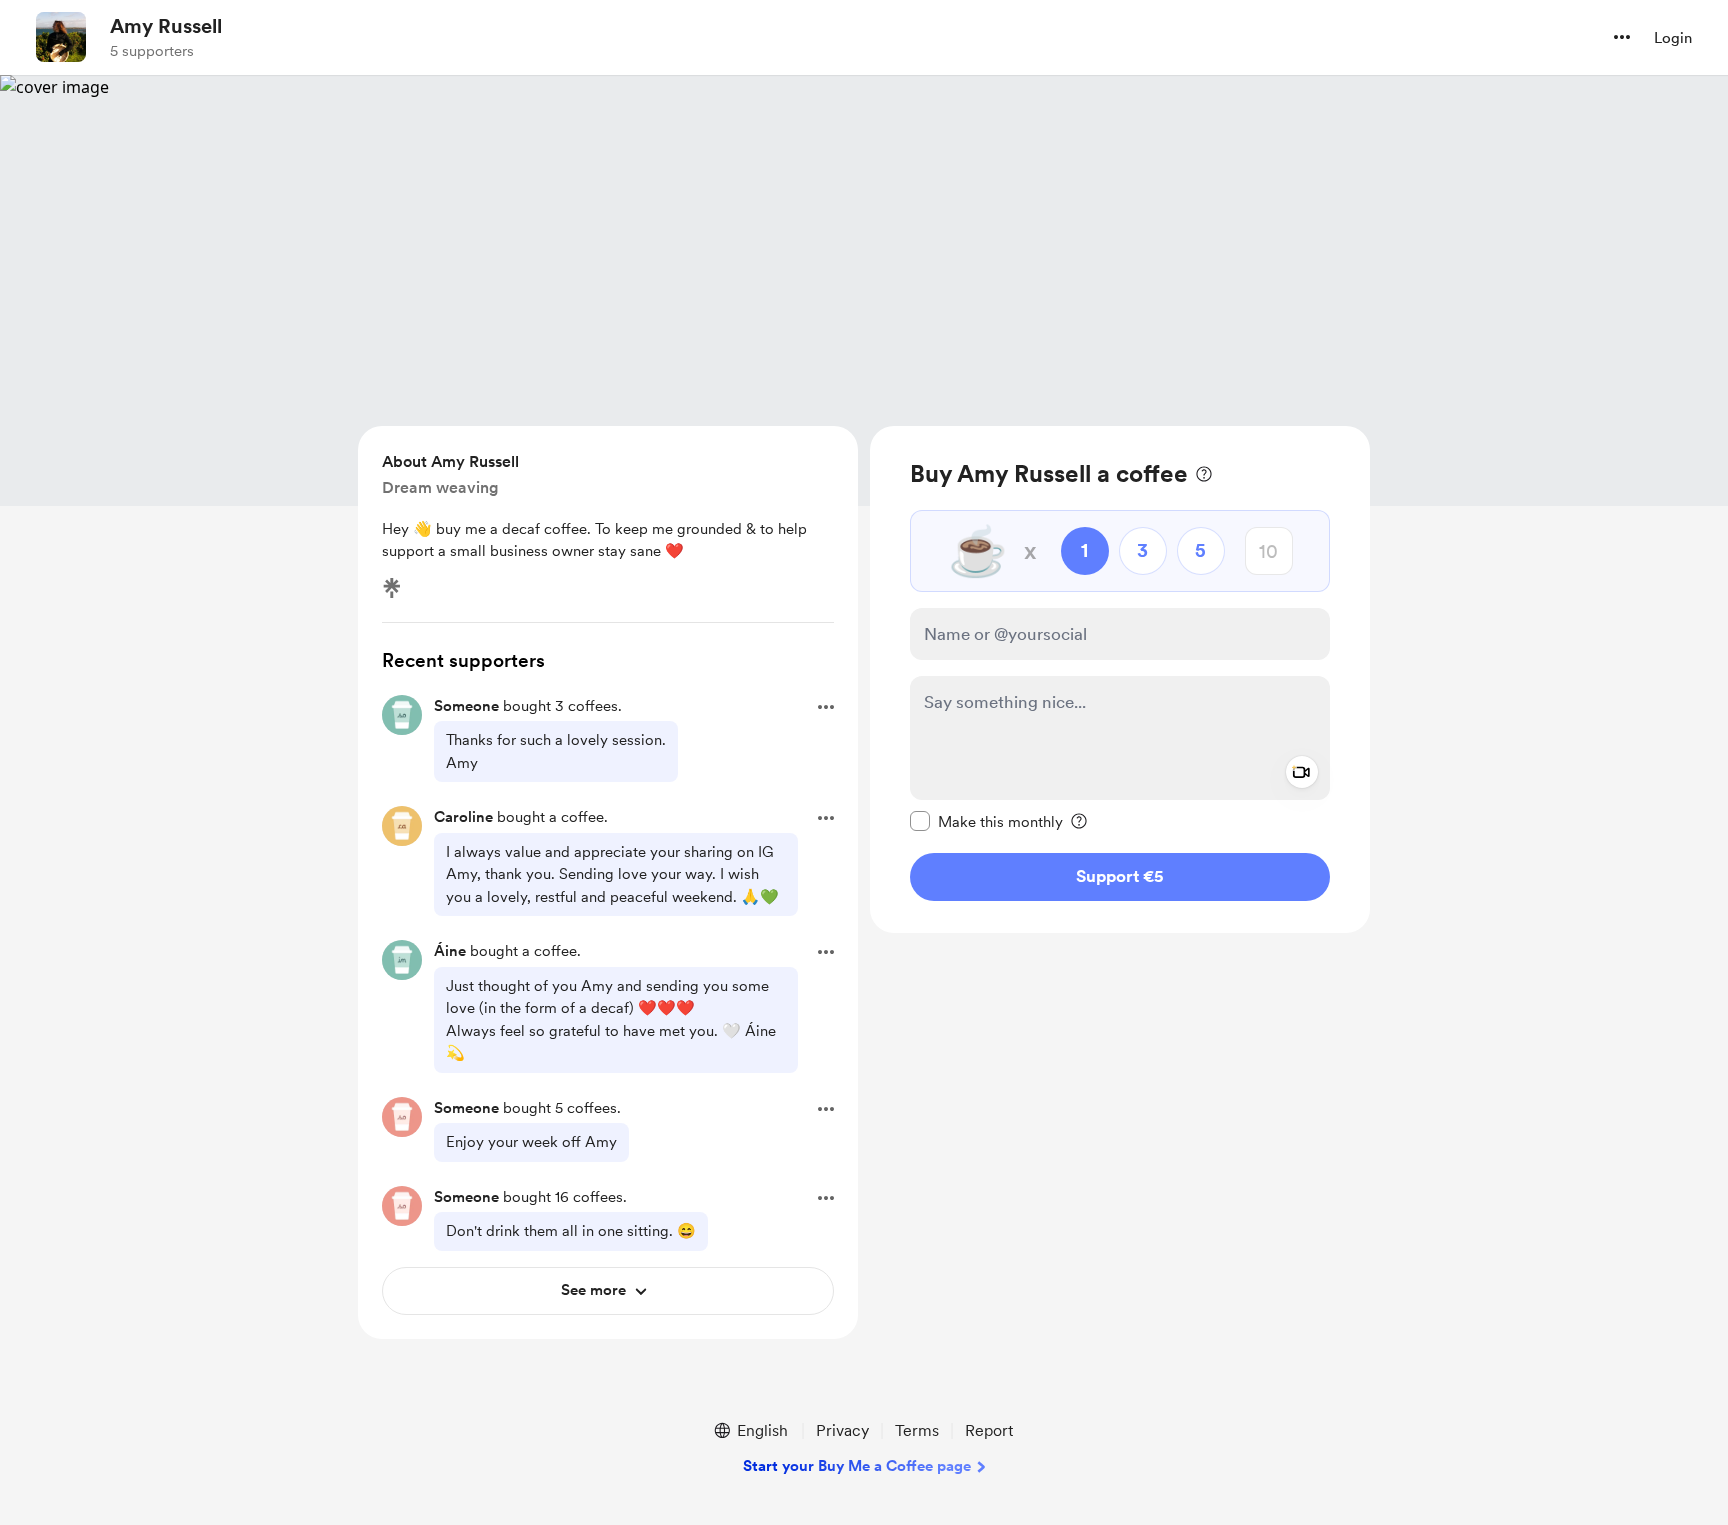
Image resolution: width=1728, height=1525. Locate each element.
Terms (917, 1430)
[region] (1120, 679)
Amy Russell (166, 26)
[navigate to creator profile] (61, 37)
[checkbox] (986, 821)
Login (1673, 38)
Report (989, 1430)
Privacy (842, 1430)
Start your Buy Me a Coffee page (857, 1466)
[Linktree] (392, 588)
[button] (1622, 37)
